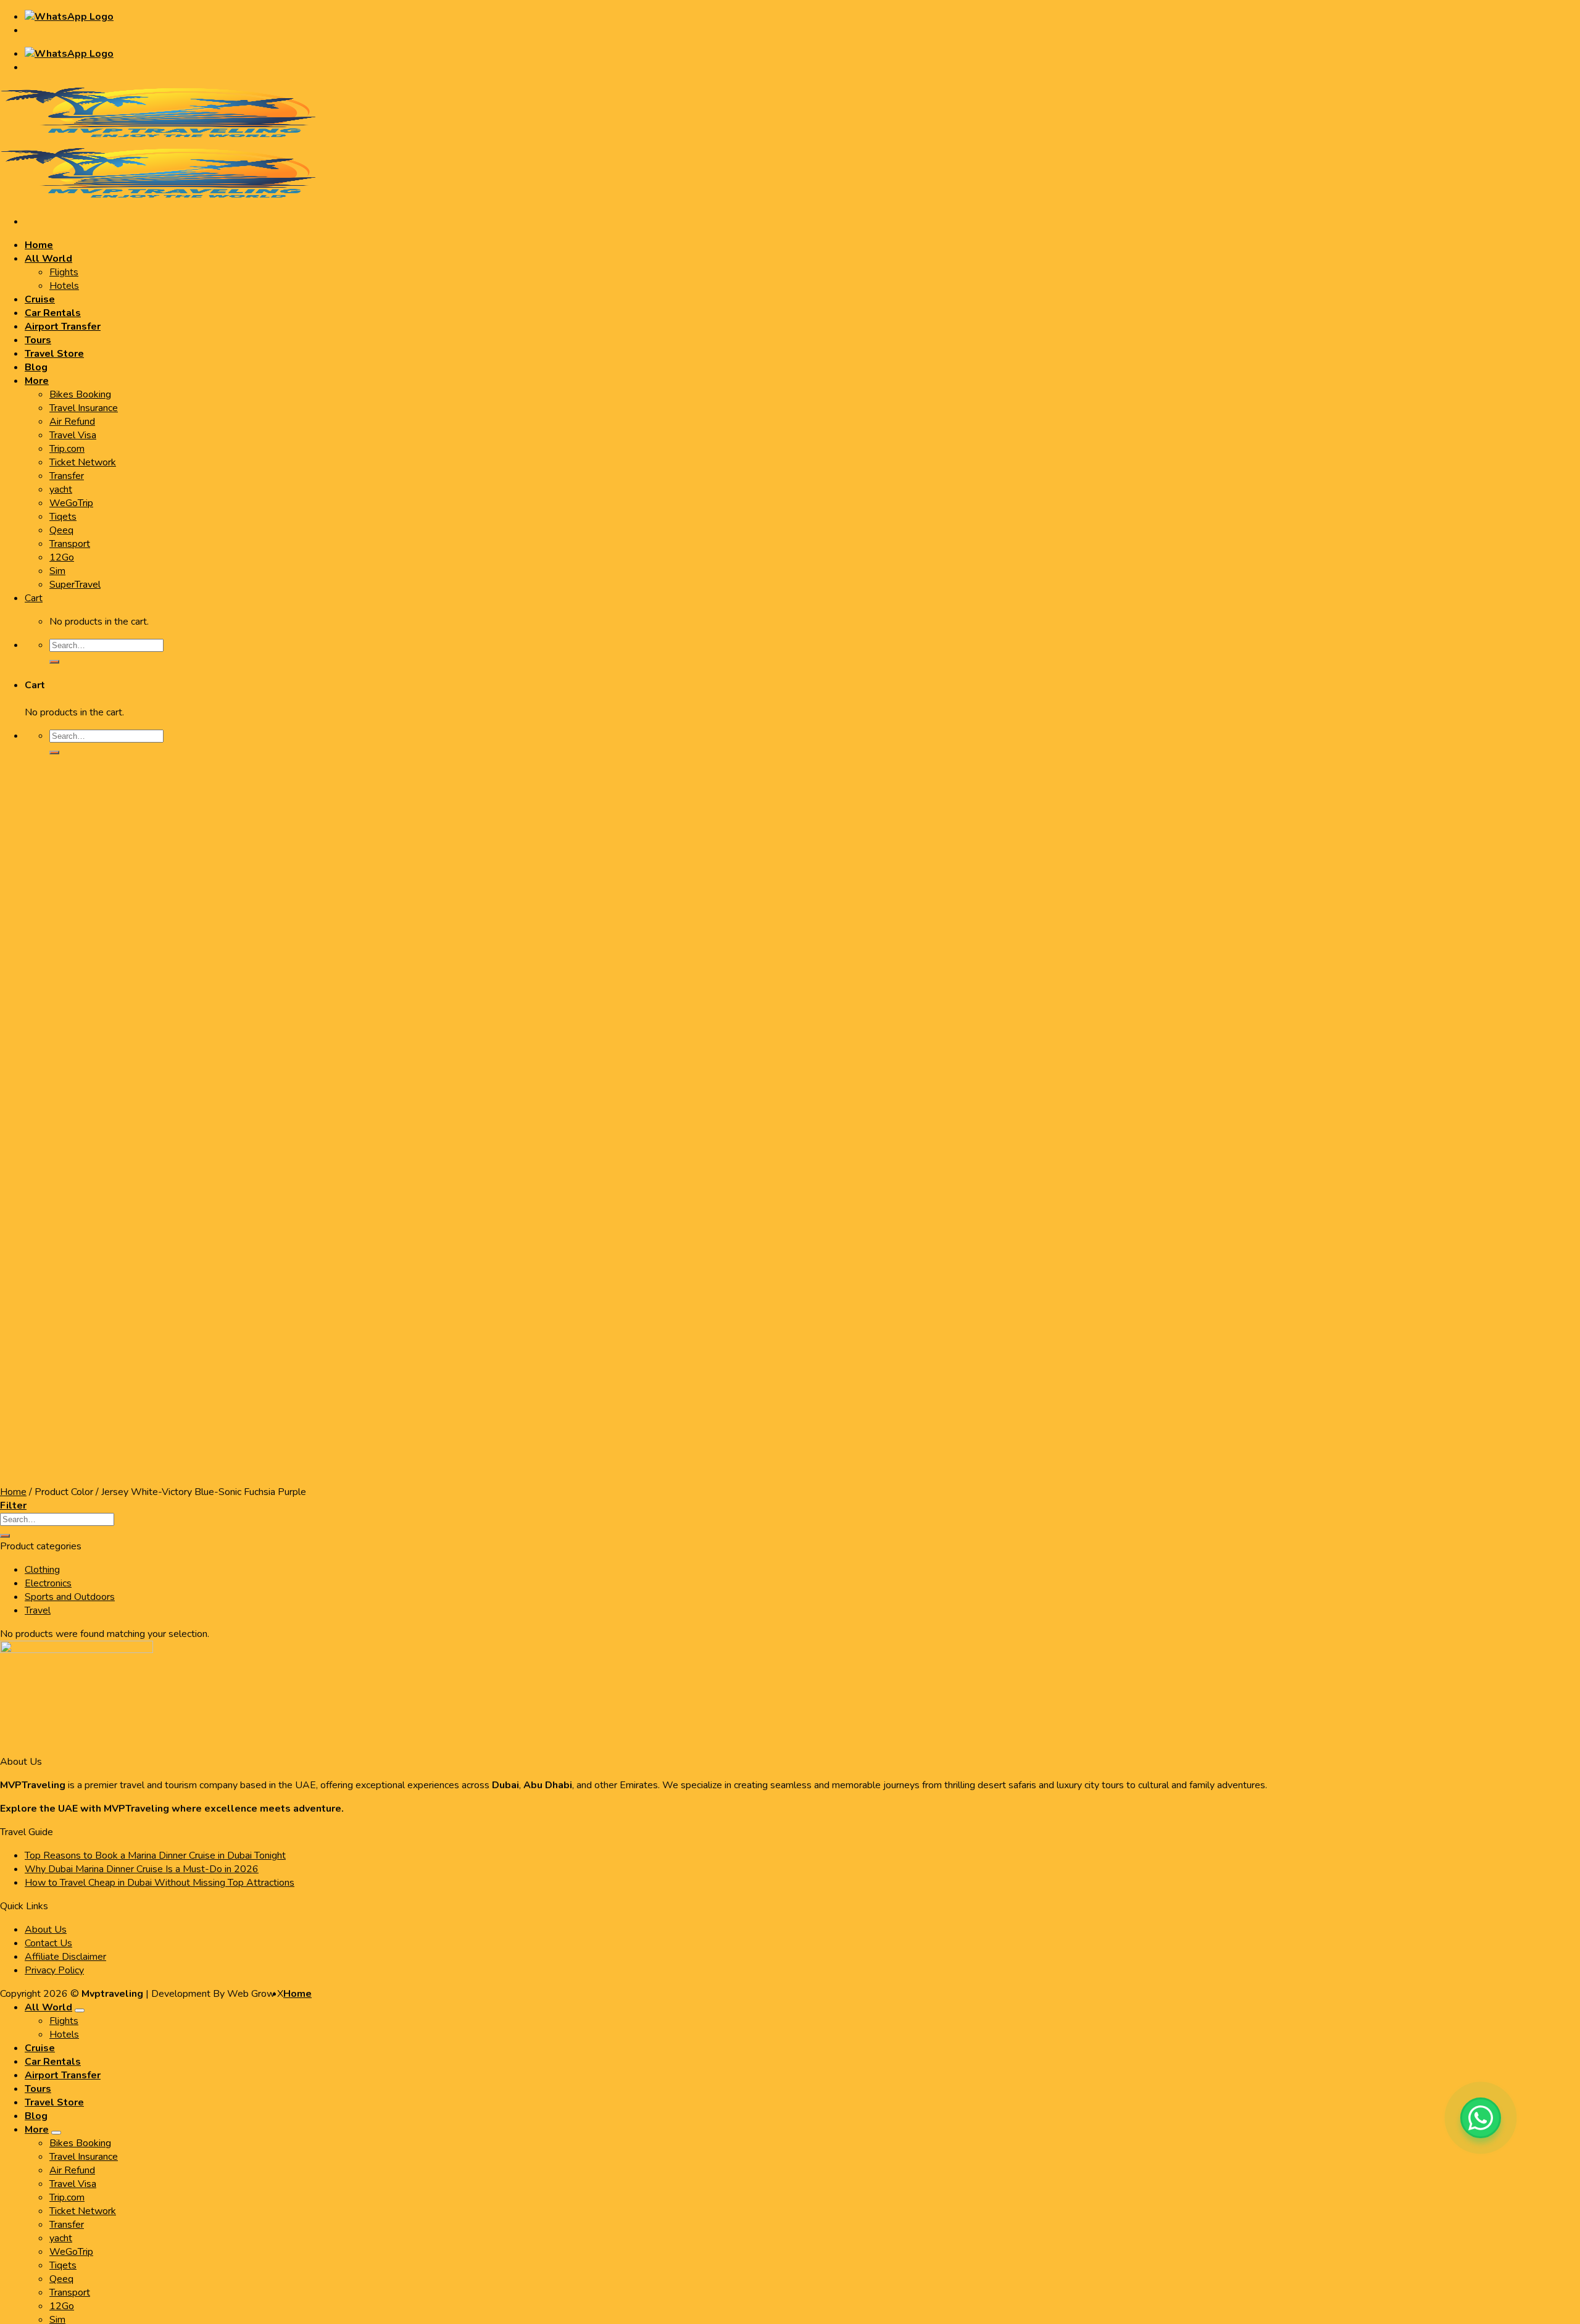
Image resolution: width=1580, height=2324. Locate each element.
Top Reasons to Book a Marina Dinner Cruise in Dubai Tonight (155, 1855)
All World (48, 2007)
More (37, 2130)
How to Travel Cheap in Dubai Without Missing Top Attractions (160, 1883)
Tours (38, 2089)
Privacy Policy (54, 1970)
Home (297, 1994)
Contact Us (48, 1943)
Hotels (64, 2035)
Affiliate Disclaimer (65, 1957)
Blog (36, 2116)
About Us (46, 1930)
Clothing (42, 1570)
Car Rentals (53, 2062)
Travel (38, 1610)
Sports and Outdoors (70, 1597)
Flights (64, 2021)
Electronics (48, 1583)
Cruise (40, 2048)
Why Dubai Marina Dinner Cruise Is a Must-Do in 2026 (142, 1869)
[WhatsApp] (1481, 2118)
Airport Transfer (63, 2075)
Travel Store (54, 2102)
